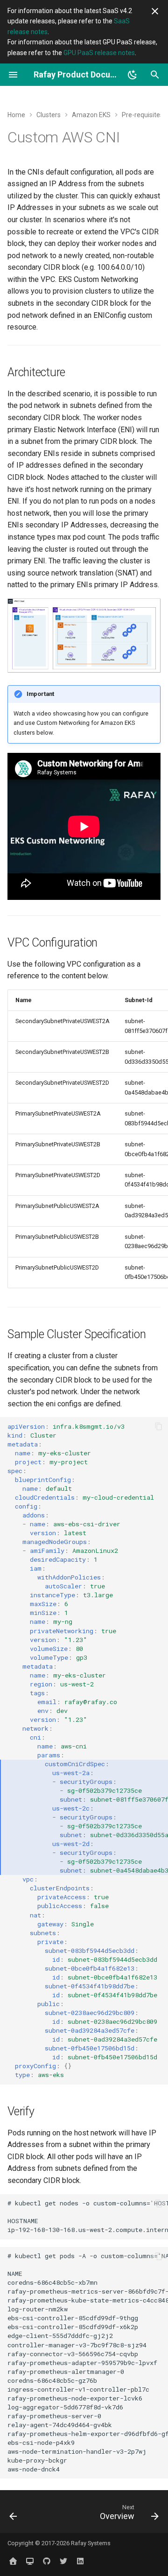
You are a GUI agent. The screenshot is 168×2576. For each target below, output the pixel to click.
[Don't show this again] (155, 11)
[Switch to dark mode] (133, 75)
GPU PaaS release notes (99, 53)
